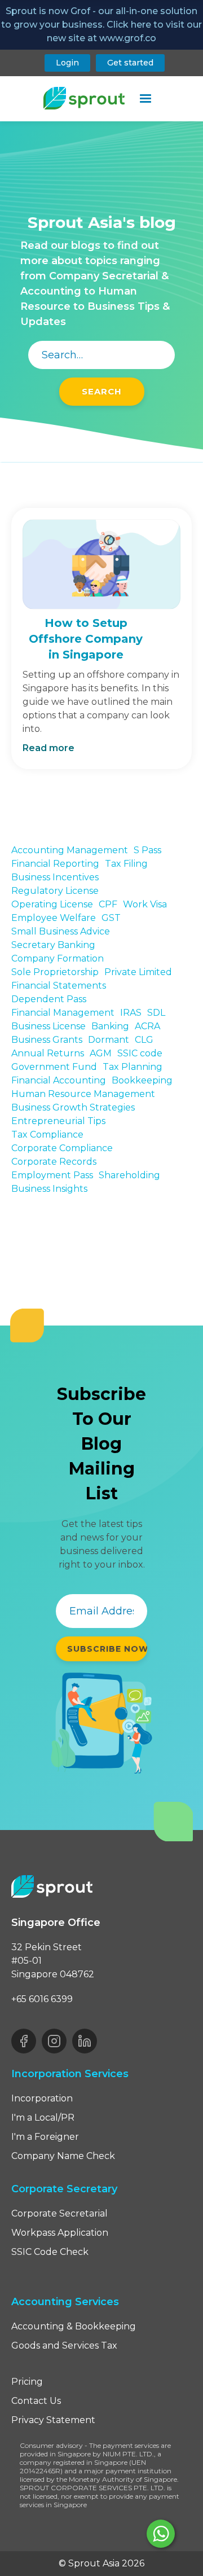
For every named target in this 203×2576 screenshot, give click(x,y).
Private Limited (138, 972)
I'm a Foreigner (45, 2137)
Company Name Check (63, 2156)
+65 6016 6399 (42, 1999)
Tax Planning (133, 1067)
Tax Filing (126, 864)
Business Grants (47, 1040)
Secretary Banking (53, 945)
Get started (130, 63)
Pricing (27, 2382)
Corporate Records (54, 1162)
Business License (48, 1026)
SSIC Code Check (50, 2252)
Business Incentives (55, 877)
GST (111, 918)
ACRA (147, 1026)
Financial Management (63, 1013)
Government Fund (54, 1067)
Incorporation (42, 2098)
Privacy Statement (53, 2420)
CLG (144, 1040)
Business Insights (49, 1189)
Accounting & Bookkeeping (74, 2326)
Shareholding (129, 1175)
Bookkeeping (142, 1080)
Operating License (52, 904)
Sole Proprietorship (55, 972)
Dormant (109, 1040)
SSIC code (140, 1053)
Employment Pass (52, 1175)
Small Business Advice (61, 931)
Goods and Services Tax (64, 2345)
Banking (110, 1026)
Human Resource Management (83, 1094)
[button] (145, 99)
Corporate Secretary (64, 2189)
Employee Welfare (54, 918)
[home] (81, 98)
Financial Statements (59, 986)
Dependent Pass (49, 999)
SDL (156, 1013)
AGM (101, 1053)
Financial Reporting (55, 864)
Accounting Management (70, 850)
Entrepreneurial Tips (58, 1121)
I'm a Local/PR (43, 2118)
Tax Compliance (47, 1135)
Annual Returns (48, 1053)
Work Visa (145, 904)
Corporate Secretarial (59, 2213)
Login (67, 63)
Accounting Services (65, 2302)
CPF (108, 904)
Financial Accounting (59, 1080)
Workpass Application (60, 2233)
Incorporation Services (70, 2074)
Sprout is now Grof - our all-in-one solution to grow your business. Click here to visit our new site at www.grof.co (101, 25)
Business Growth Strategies (73, 1107)
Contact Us (36, 2401)
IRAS (131, 1013)
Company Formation (58, 958)
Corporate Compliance (62, 1148)
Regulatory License (55, 891)
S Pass (147, 850)
